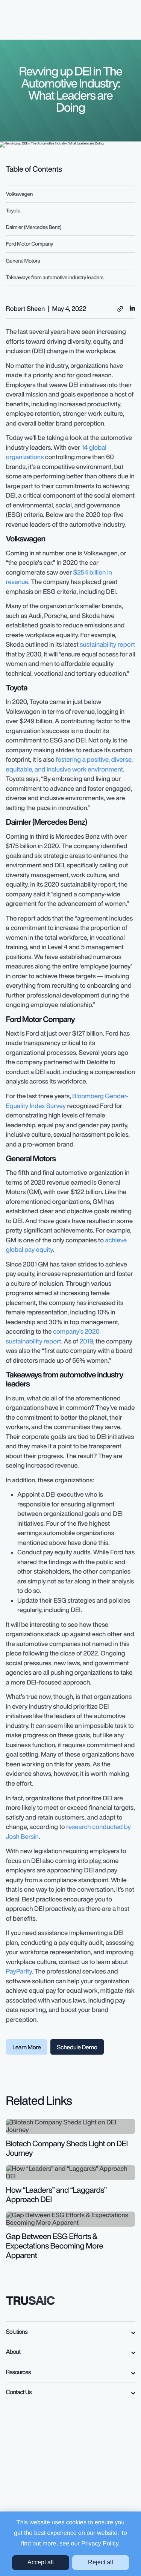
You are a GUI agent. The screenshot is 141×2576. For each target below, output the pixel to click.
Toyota (13, 211)
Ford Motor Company (30, 244)
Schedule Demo (77, 2047)
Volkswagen (20, 194)
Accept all (41, 2562)
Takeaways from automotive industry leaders (55, 277)
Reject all (101, 2562)
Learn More (27, 2047)
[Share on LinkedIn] (132, 308)
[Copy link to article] (120, 309)
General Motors (23, 261)
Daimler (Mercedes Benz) (34, 227)
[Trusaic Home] (31, 2300)
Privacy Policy (100, 2544)
